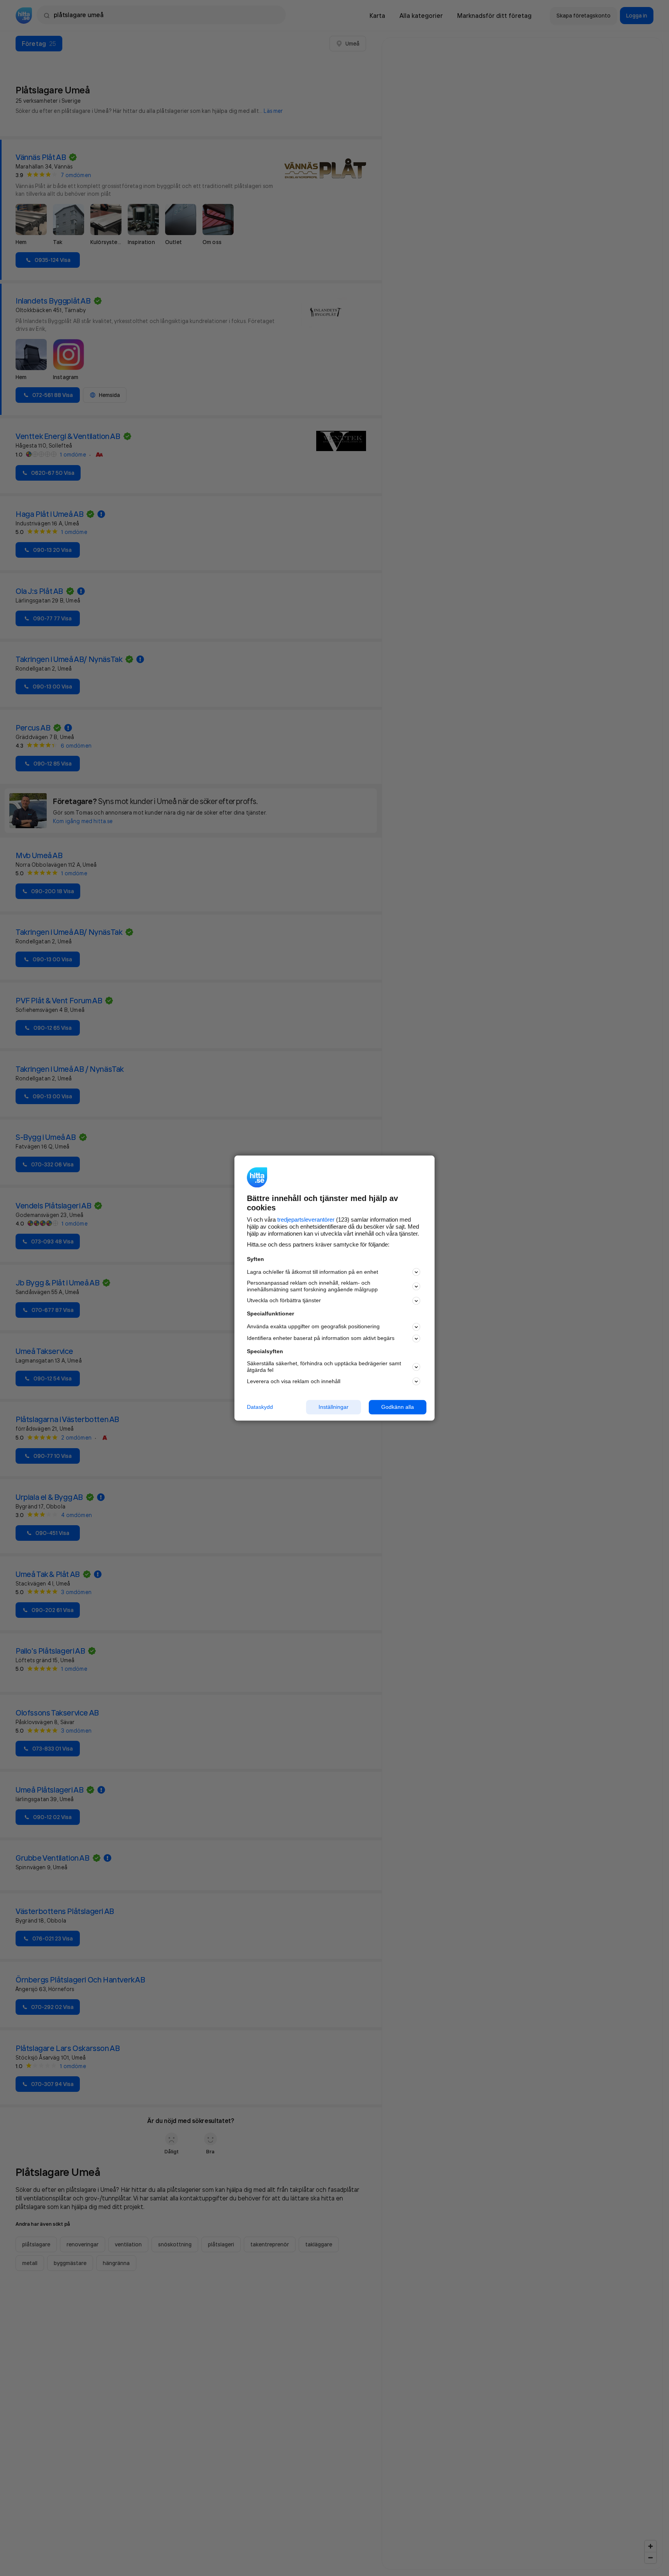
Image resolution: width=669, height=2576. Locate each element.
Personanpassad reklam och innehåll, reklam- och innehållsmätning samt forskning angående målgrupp (312, 1286)
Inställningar (334, 1407)
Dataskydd (260, 1407)
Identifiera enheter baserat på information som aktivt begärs (321, 1338)
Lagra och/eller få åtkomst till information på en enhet (312, 1272)
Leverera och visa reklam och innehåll (294, 1381)
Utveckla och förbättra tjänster (284, 1301)
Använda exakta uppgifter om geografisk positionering (313, 1327)
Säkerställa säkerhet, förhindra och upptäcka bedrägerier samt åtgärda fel (324, 1367)
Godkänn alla (398, 1407)
